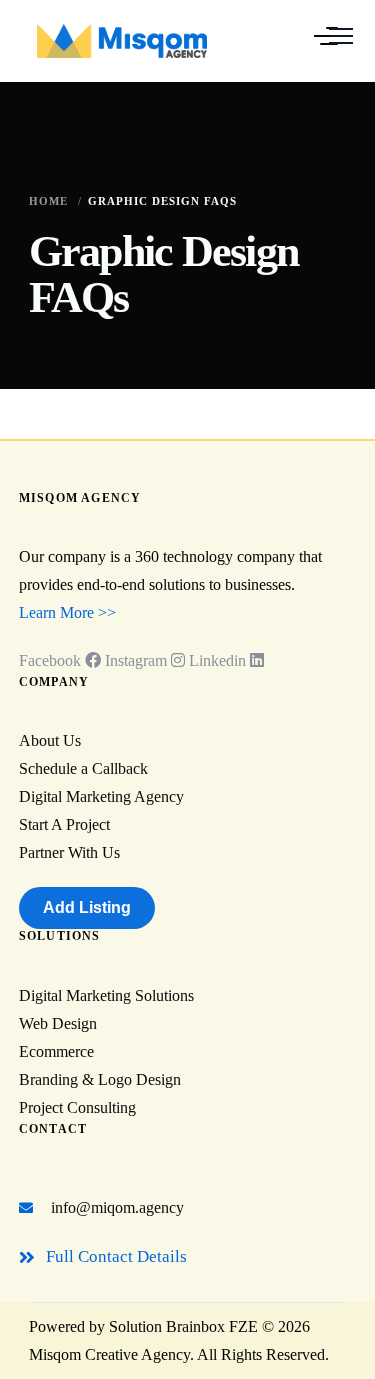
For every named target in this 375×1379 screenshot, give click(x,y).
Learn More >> (67, 612)
